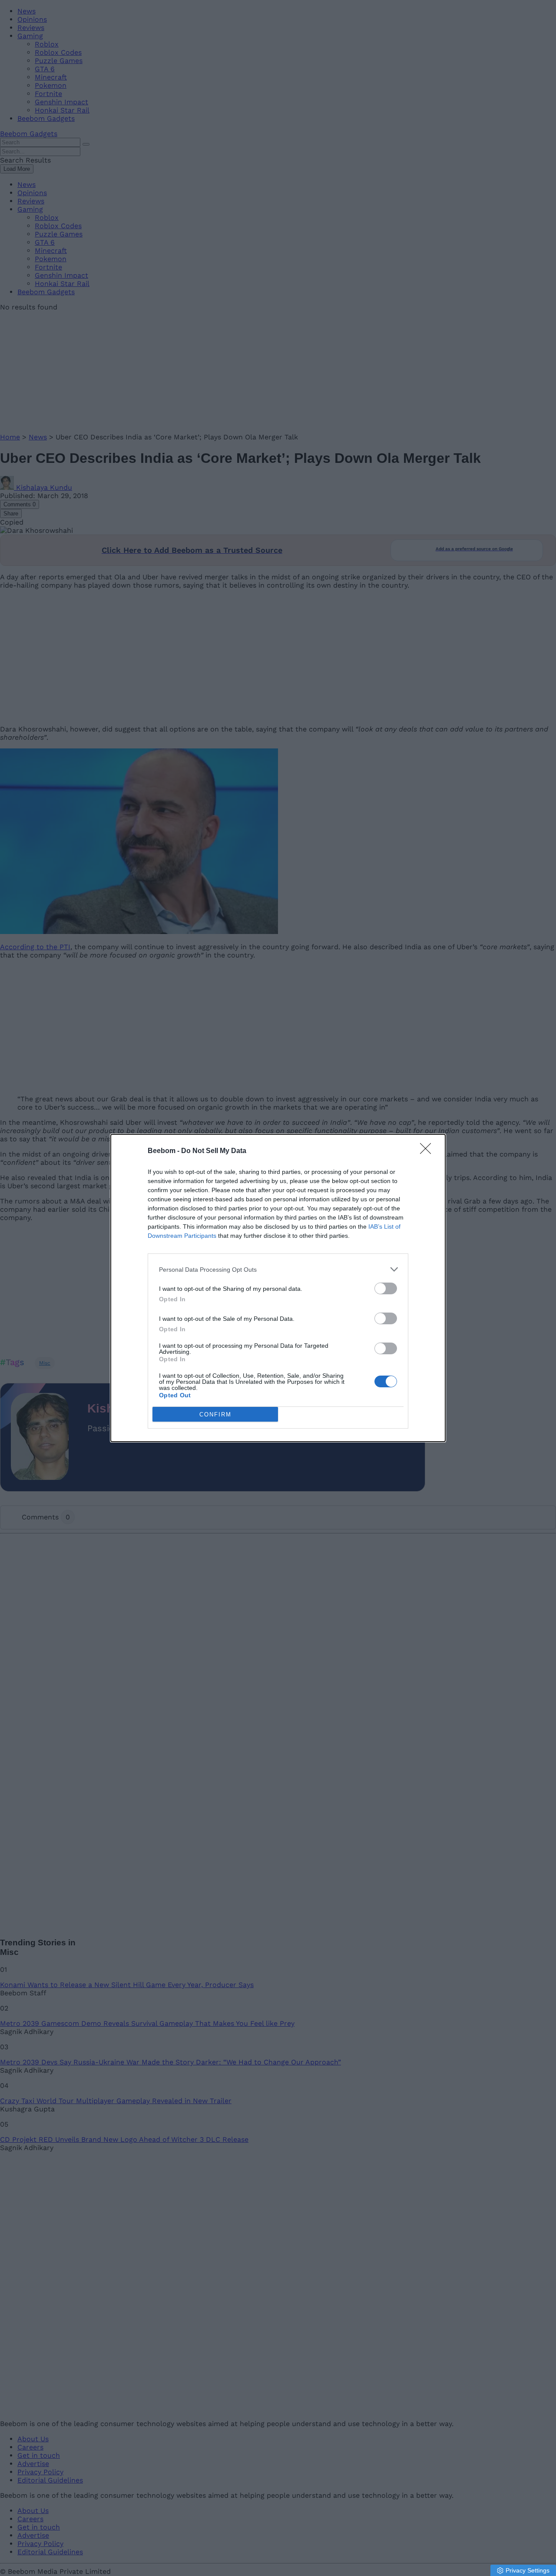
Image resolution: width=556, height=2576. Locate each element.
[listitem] (278, 1269)
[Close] (428, 1151)
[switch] (386, 1288)
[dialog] (278, 1288)
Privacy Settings (528, 2570)
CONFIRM (215, 1414)
